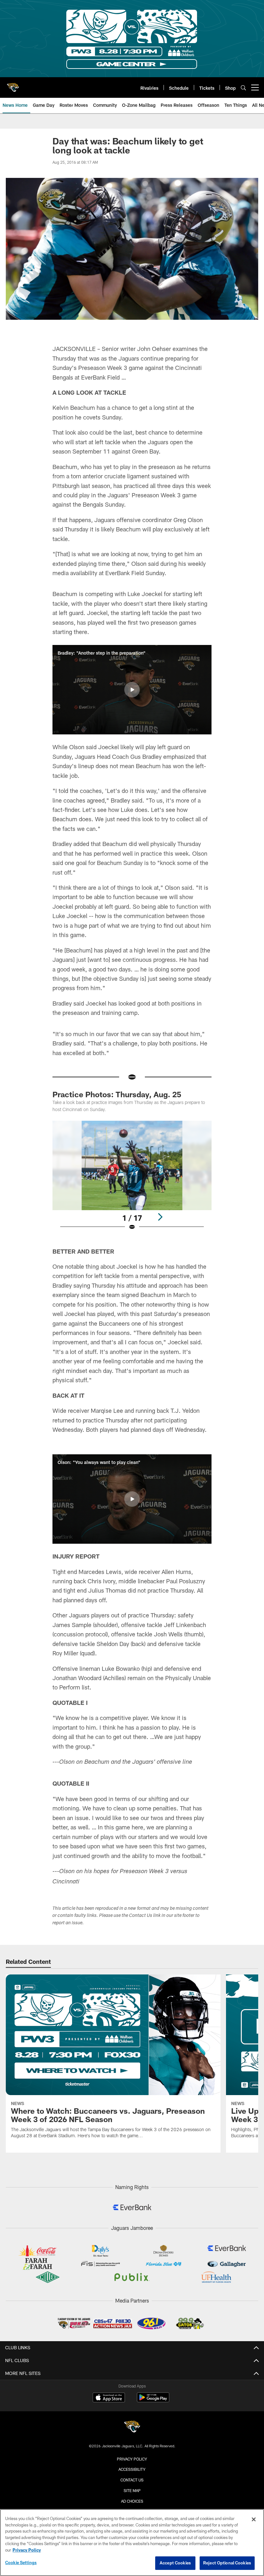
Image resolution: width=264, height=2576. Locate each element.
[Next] (160, 1217)
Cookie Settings (21, 2562)
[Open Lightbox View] (132, 1179)
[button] (132, 690)
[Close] (254, 2519)
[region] (132, 2543)
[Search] (243, 88)
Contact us (132, 2480)
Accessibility (132, 2469)
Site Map (132, 2490)
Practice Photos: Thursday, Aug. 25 (117, 1094)
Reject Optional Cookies (227, 2563)
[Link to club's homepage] (13, 85)
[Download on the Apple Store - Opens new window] (109, 2398)
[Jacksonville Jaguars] (132, 2428)
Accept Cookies (175, 2563)
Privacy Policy (132, 2459)
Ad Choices (132, 2501)
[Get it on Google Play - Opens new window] (153, 2401)
